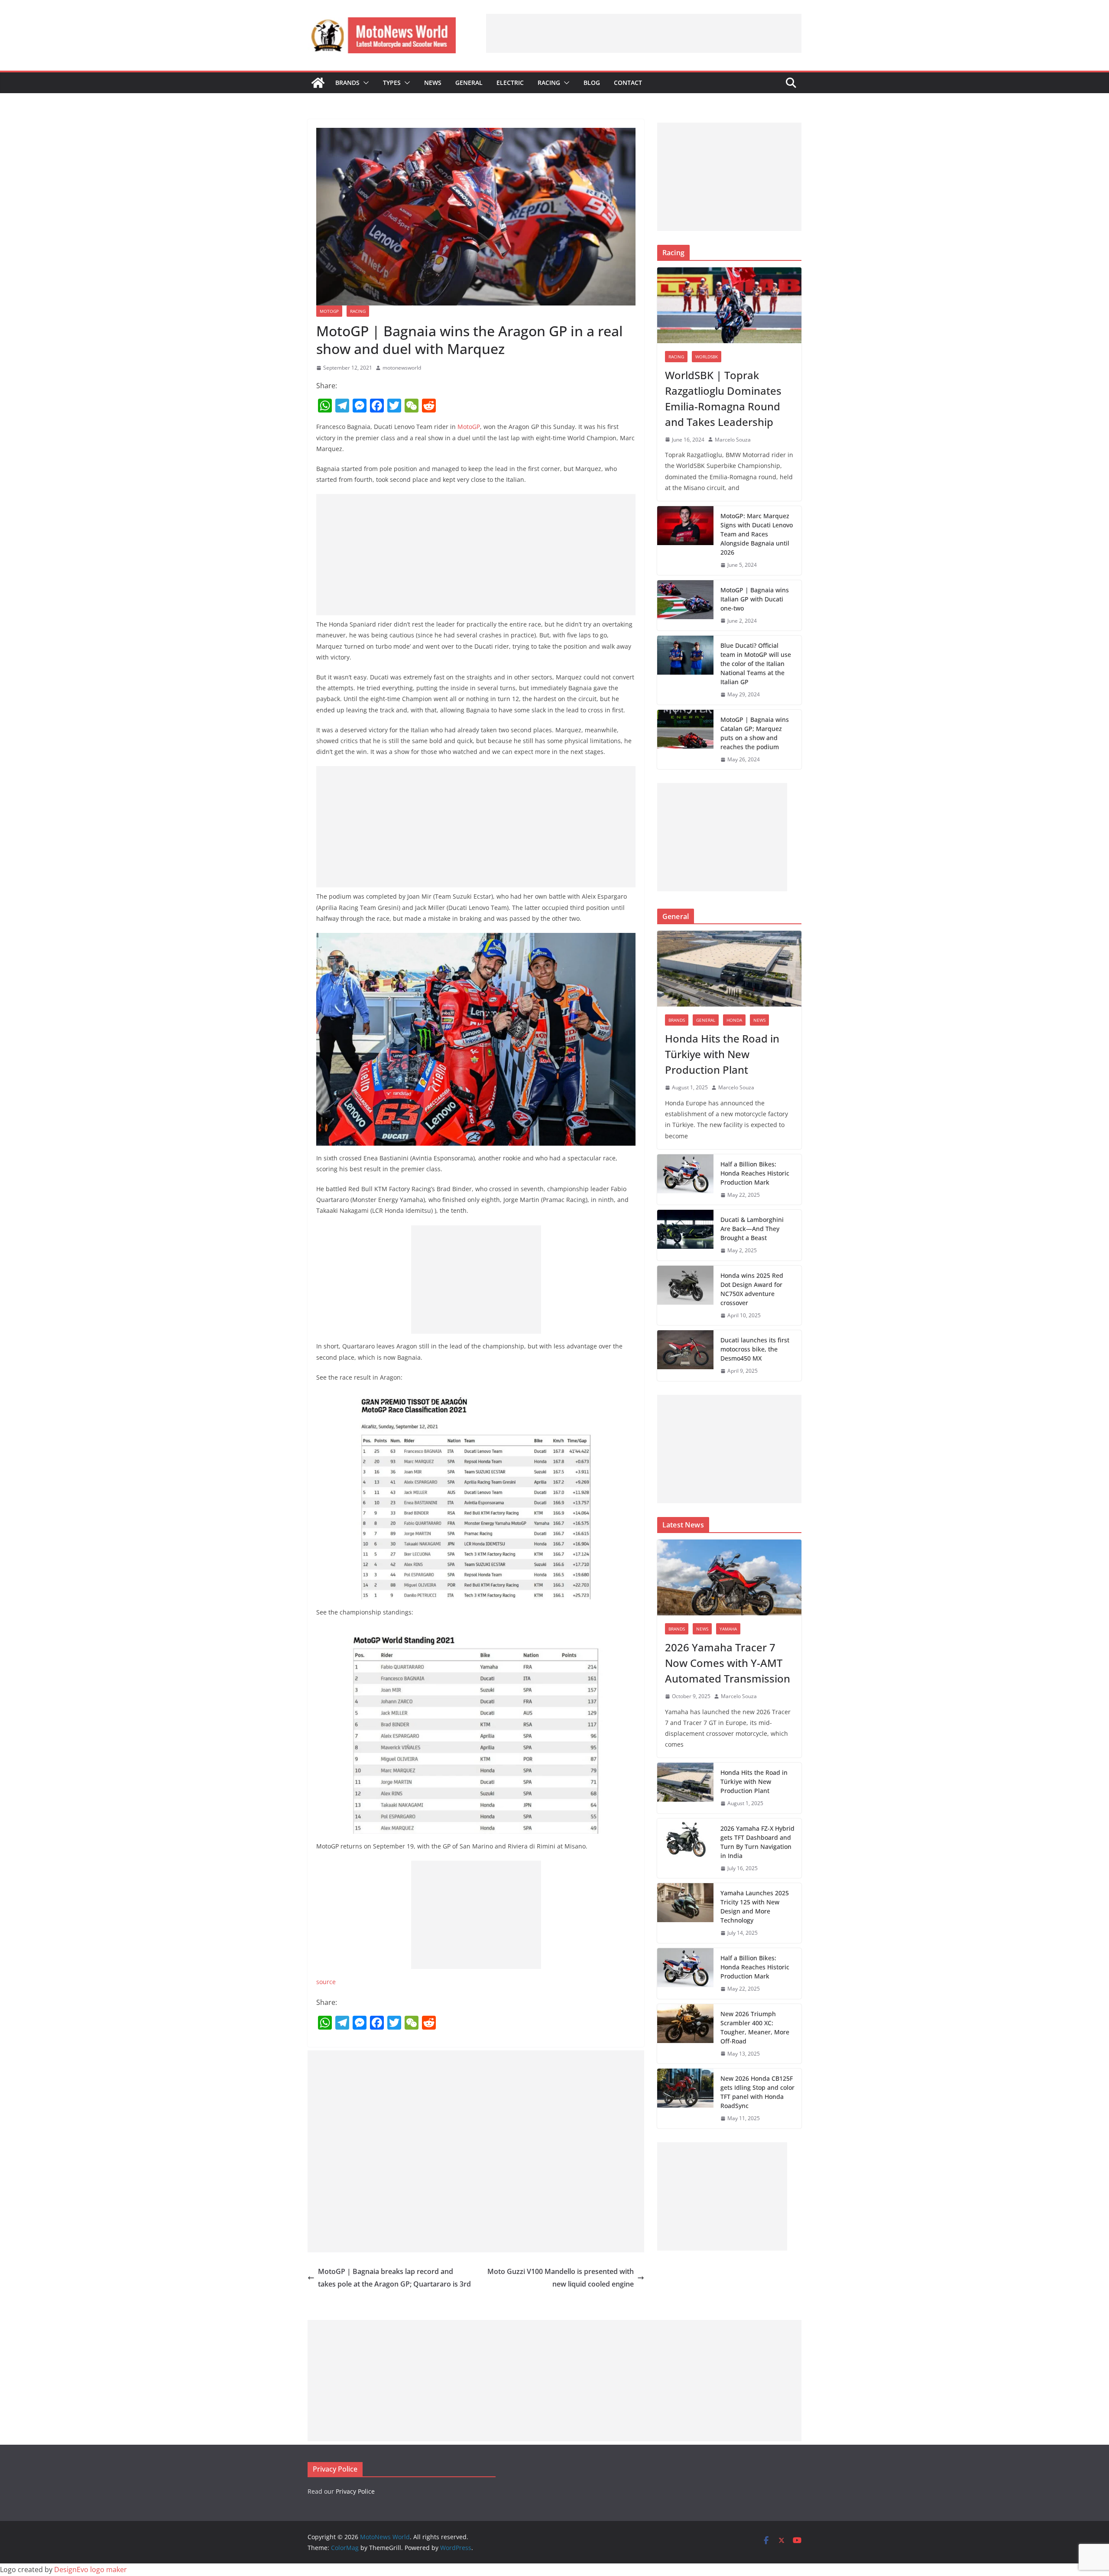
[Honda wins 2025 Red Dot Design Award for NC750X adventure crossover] (685, 1296)
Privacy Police (355, 2491)
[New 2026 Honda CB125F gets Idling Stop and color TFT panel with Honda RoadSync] (685, 2098)
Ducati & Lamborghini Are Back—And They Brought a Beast (752, 1229)
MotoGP (329, 311)
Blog (592, 83)
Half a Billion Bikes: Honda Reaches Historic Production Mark (755, 1173)
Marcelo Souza (733, 440)
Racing (549, 83)
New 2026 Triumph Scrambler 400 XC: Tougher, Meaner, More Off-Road (755, 2027)
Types (392, 83)
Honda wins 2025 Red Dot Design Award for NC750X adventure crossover (752, 1289)
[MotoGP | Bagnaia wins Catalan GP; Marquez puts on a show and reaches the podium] (685, 740)
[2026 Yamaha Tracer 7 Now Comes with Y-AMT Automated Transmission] (729, 1577)
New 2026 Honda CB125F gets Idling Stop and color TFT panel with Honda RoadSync (757, 2092)
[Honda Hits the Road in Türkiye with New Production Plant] (729, 969)
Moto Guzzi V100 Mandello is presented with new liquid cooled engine (561, 2278)
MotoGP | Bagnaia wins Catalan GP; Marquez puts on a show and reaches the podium (755, 733)
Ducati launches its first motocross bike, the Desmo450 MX (755, 1349)
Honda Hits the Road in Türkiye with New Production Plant (722, 1054)
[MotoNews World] (318, 83)
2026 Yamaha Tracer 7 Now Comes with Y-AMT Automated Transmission (728, 1663)
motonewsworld (402, 368)
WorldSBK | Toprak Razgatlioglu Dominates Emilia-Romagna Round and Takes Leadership (723, 398)
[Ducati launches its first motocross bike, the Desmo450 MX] (685, 1356)
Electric (510, 83)
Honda (734, 1020)
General (469, 83)
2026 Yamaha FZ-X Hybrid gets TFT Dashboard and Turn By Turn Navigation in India (757, 1842)
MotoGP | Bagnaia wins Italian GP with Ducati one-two (755, 599)
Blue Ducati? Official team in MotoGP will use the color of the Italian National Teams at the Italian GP (756, 664)
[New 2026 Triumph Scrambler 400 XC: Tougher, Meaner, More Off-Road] (685, 2034)
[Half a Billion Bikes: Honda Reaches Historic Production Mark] (685, 1180)
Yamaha (728, 1629)
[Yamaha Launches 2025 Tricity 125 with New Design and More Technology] (685, 1913)
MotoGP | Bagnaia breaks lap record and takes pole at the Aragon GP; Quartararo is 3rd (394, 2278)
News (433, 83)
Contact (628, 83)
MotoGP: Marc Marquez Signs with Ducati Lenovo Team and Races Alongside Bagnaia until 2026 (757, 534)
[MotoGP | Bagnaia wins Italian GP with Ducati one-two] (685, 606)
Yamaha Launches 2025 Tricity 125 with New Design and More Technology (755, 1907)
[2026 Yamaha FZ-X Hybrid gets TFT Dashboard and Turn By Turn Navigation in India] (685, 1848)
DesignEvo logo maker (91, 2570)
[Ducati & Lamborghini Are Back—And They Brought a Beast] (685, 1235)
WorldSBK (707, 357)
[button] (364, 83)
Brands (347, 83)
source (326, 1982)
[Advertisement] (644, 33)
